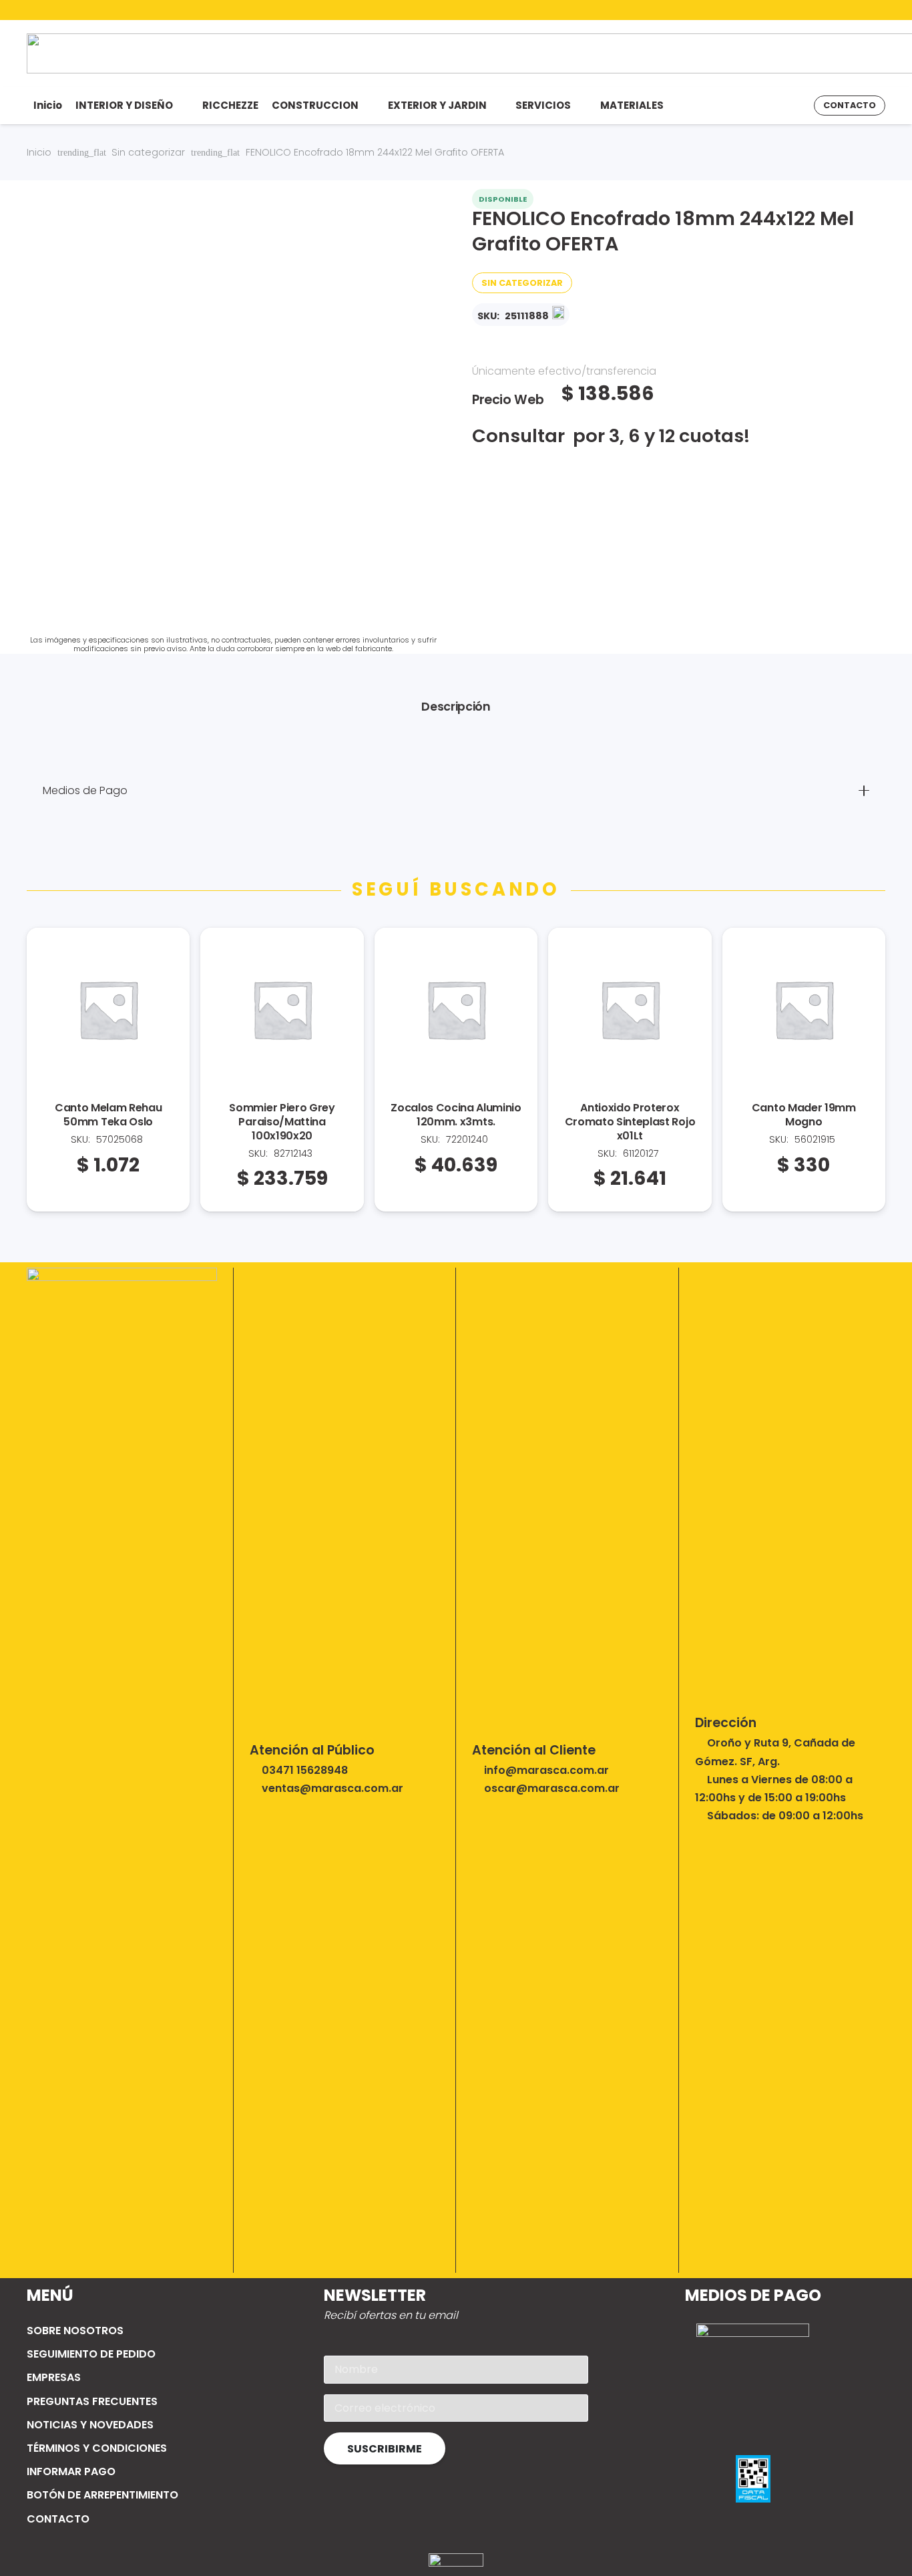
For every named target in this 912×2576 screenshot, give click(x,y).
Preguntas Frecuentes (92, 2401)
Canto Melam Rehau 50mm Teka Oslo (108, 1115)
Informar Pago (71, 2471)
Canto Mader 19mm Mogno (804, 1115)
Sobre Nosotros (75, 2331)
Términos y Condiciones (97, 2448)
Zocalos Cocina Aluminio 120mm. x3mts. (456, 1115)
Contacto (58, 2519)
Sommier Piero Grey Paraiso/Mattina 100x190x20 (282, 1122)
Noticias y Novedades (90, 2425)
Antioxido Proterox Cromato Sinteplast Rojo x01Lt (630, 1122)
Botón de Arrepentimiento (102, 2495)
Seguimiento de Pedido (91, 2354)
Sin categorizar (148, 152)
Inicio (39, 152)
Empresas (54, 2377)
